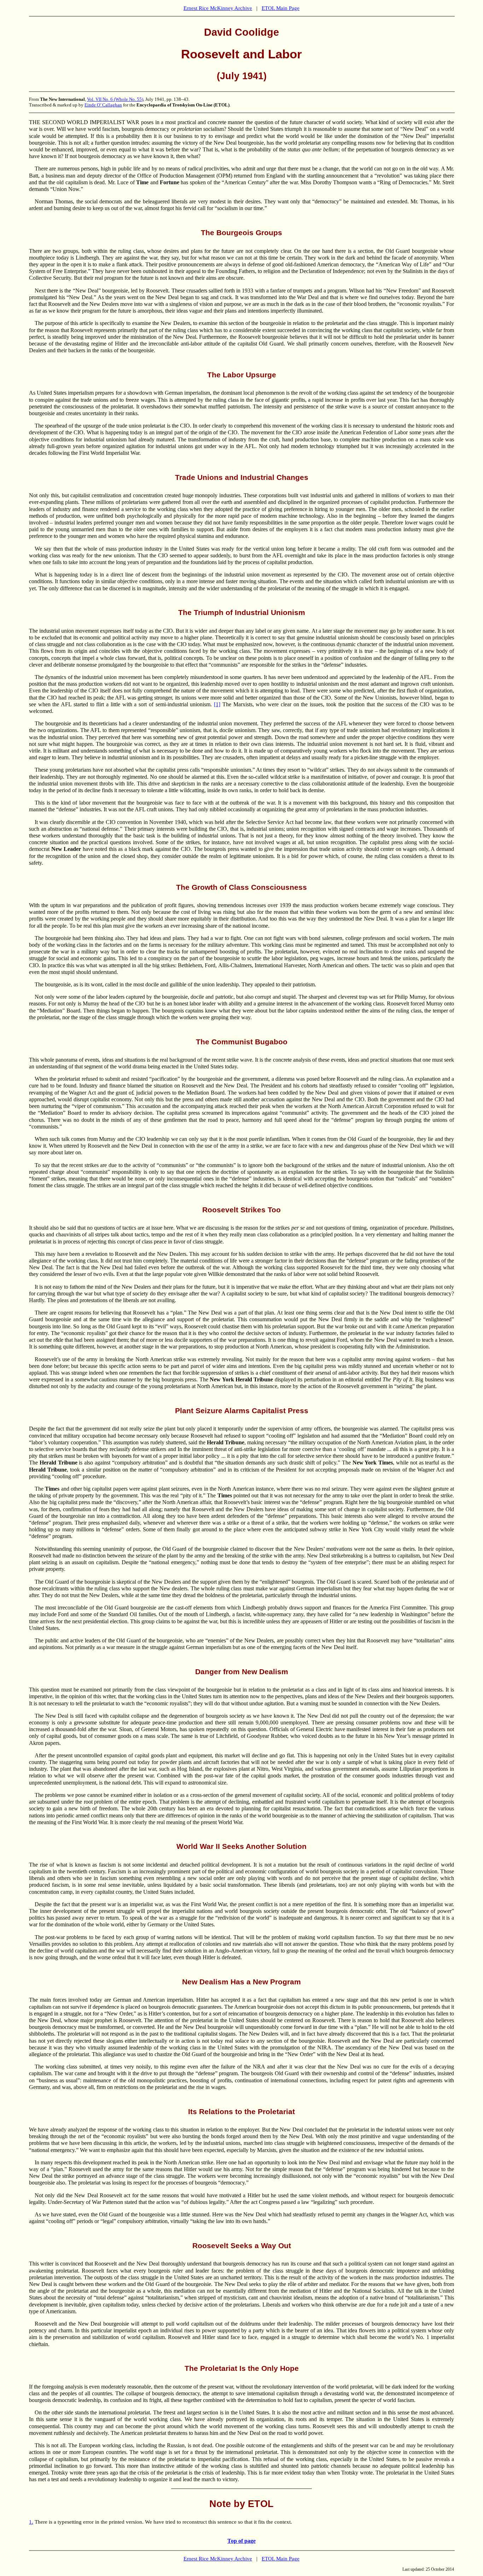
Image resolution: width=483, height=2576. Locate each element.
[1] (217, 704)
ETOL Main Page (281, 8)
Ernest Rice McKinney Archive (218, 8)
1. (31, 2522)
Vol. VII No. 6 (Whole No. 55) (115, 99)
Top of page (241, 2541)
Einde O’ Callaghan (103, 105)
